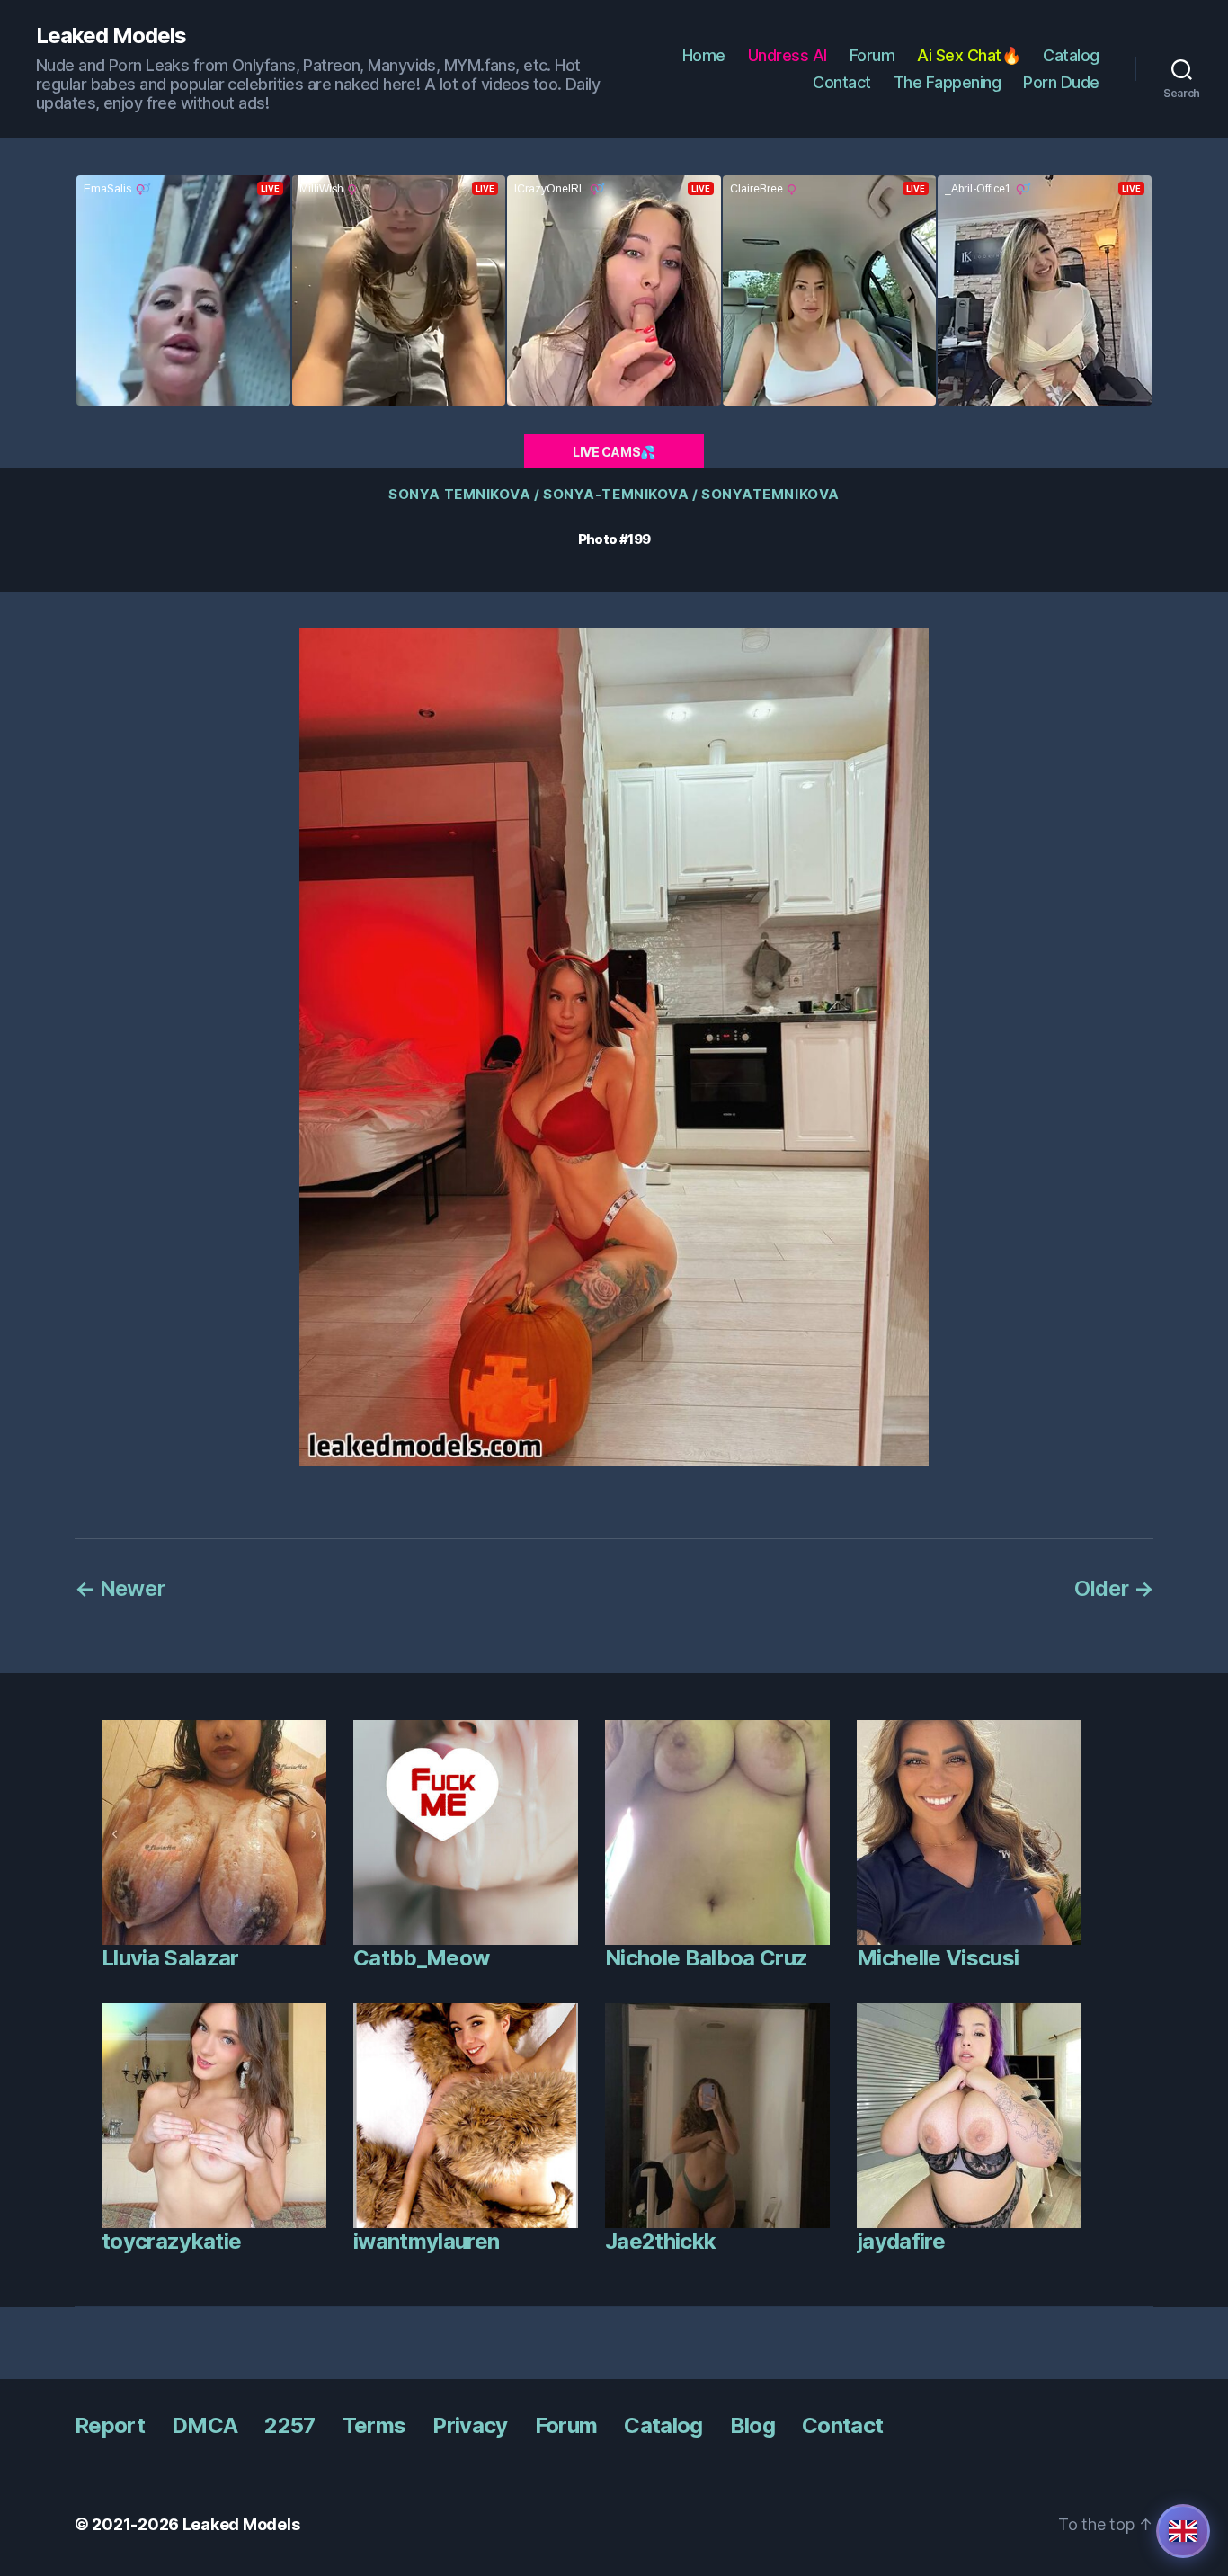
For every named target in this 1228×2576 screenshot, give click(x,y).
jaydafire (901, 2241)
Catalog (1071, 55)
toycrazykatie (171, 2241)
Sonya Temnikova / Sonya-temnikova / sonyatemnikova (614, 495)
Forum (872, 55)
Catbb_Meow (421, 1958)
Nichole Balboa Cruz (706, 1958)
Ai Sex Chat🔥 (969, 55)
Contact (842, 82)
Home (704, 55)
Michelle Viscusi (938, 1958)
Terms (374, 2425)
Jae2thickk (660, 2241)
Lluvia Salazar (170, 1958)
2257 (289, 2425)
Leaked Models (111, 36)
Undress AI (788, 55)
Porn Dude (1061, 82)
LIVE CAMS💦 (614, 452)
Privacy (470, 2425)
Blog (752, 2425)
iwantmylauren (426, 2241)
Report (110, 2425)
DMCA (205, 2425)
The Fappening (948, 82)
